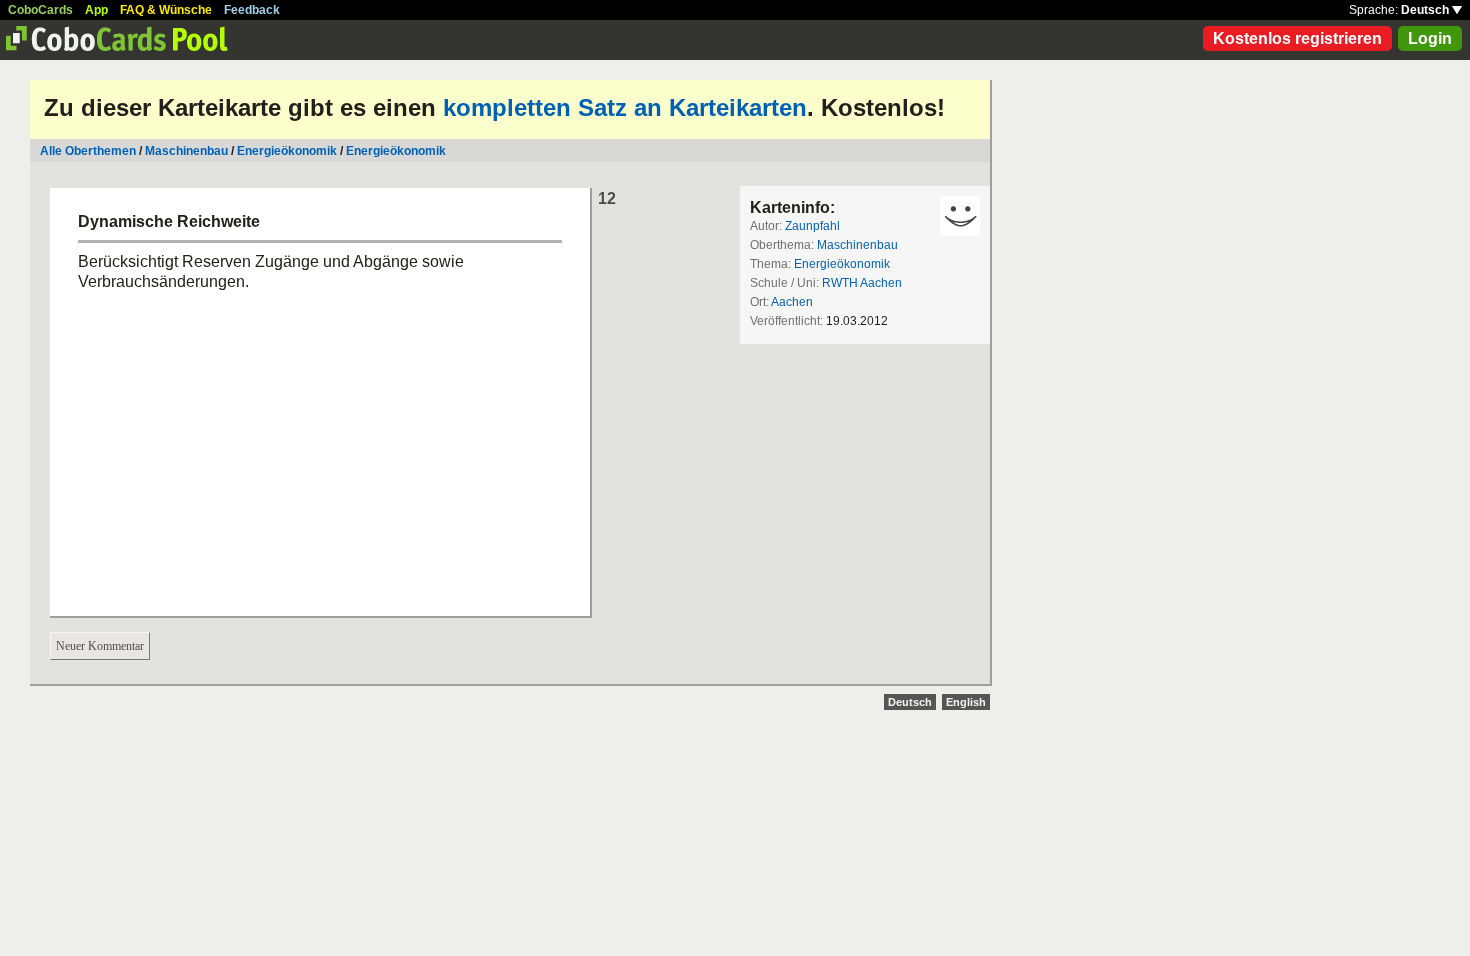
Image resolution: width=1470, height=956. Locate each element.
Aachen (792, 302)
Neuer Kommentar (100, 646)
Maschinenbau (186, 151)
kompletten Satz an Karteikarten (625, 107)
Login (1430, 38)
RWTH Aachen (862, 283)
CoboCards (40, 10)
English (966, 702)
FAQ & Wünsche (166, 10)
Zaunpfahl (812, 226)
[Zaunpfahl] (960, 216)
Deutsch (1426, 10)
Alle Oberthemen (88, 151)
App (96, 10)
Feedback (252, 10)
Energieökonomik (287, 151)
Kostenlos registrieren (1297, 38)
